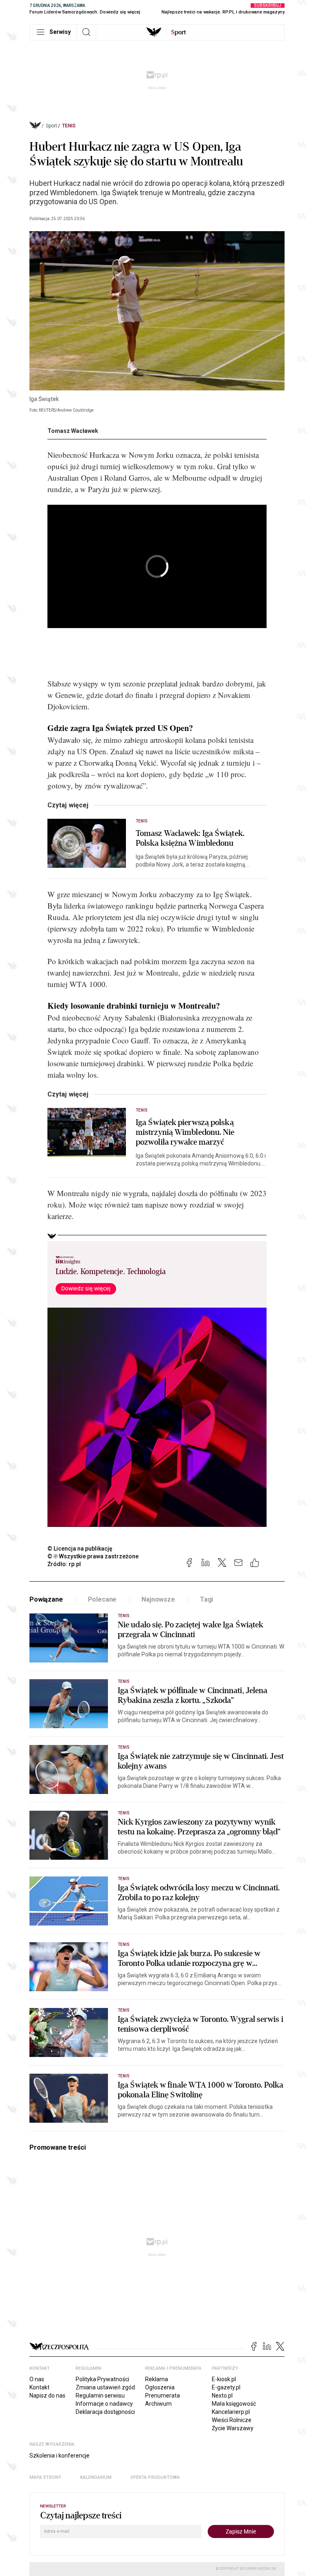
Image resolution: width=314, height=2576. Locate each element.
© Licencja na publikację (80, 1549)
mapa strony (45, 2477)
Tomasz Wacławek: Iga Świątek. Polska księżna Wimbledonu (190, 838)
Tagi (206, 1599)
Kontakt (39, 2387)
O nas (37, 2379)
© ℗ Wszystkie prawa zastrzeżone (93, 1556)
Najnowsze (158, 1599)
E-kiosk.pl (224, 2379)
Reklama (157, 2379)
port (178, 32)
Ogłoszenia (160, 2387)
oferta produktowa (155, 2477)
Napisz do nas (47, 2396)
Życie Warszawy (233, 2428)
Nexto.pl (222, 2396)
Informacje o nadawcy (104, 2404)
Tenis (69, 126)
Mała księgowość (234, 2404)
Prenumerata (163, 2396)
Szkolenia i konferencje (59, 2456)
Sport (52, 126)
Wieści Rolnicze (232, 2420)
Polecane (102, 1599)
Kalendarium (96, 2477)
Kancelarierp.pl (231, 2412)
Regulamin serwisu (100, 2396)
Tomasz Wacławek (73, 431)
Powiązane (46, 1599)
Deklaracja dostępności (105, 2412)
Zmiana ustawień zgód (105, 2387)
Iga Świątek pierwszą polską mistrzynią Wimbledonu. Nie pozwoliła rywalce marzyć (185, 1132)
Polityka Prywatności (102, 2379)
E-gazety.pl (226, 2387)
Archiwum (158, 2404)
